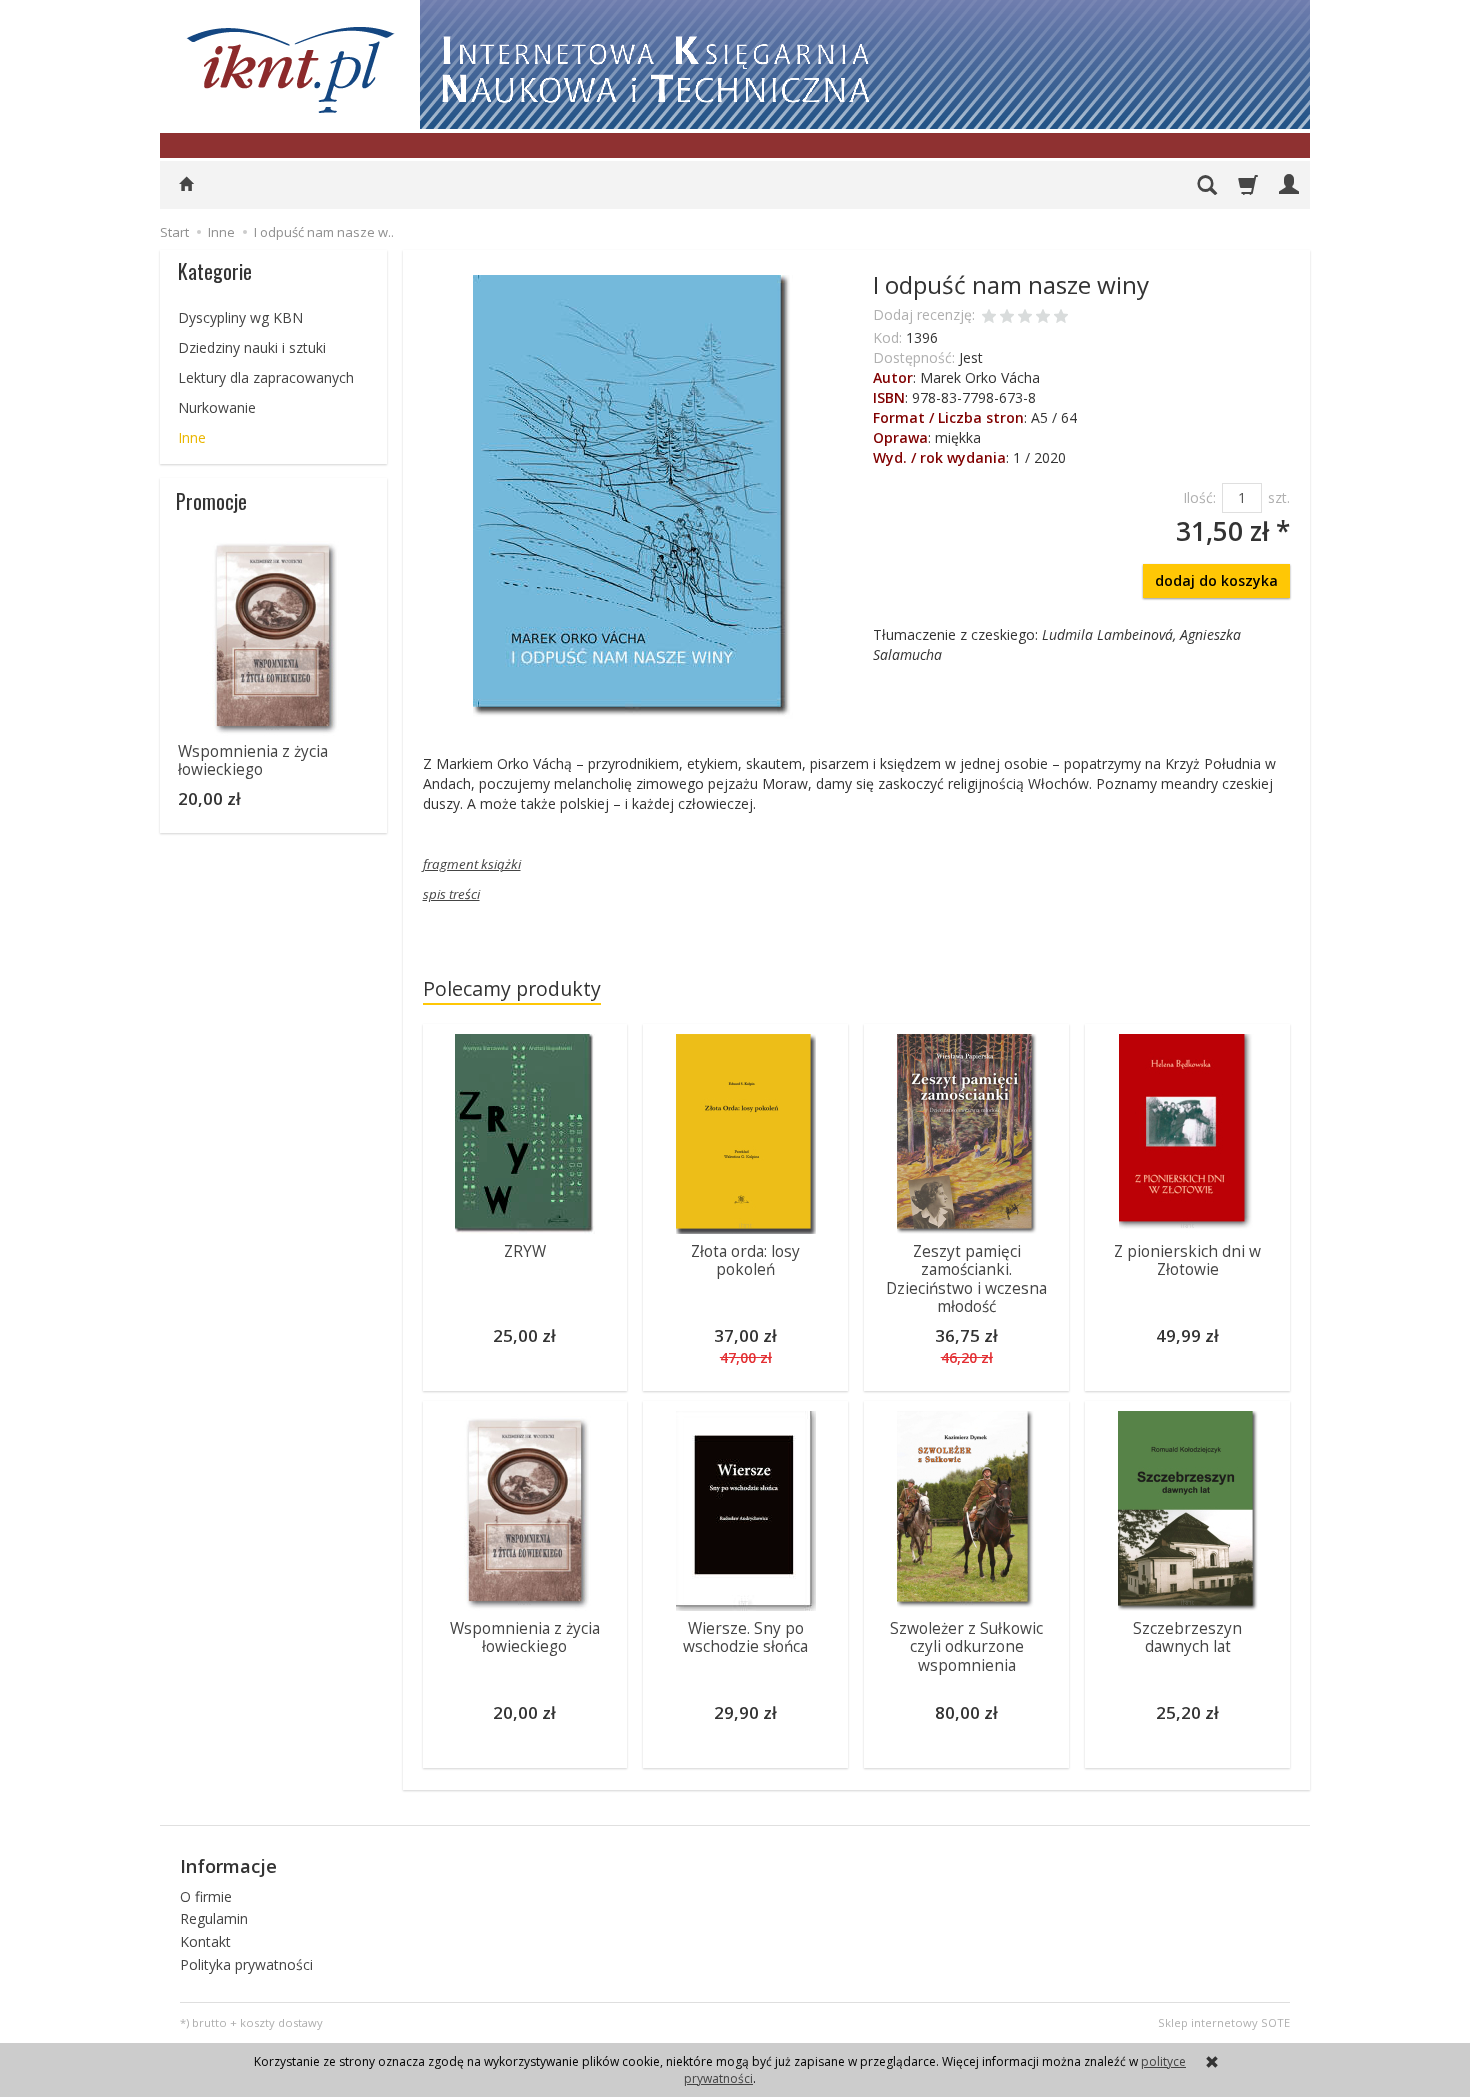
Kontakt (205, 1941)
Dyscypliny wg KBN (240, 317)
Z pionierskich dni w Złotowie (1187, 1260)
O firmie (206, 1896)
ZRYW (525, 1251)
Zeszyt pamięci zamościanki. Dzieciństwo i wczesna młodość (966, 1279)
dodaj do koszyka (1216, 580)
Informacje (228, 1866)
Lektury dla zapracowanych (266, 377)
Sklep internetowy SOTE (1224, 2022)
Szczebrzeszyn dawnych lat (1187, 1637)
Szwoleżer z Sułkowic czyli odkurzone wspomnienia (966, 1647)
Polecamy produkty (512, 988)
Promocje (211, 501)
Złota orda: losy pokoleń (745, 1260)
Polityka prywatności (246, 1964)
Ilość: (1199, 497)
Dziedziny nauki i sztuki (252, 347)
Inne (192, 437)
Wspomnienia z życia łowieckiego (525, 1637)
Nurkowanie (217, 407)
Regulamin (214, 1918)
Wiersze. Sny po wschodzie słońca (745, 1637)
